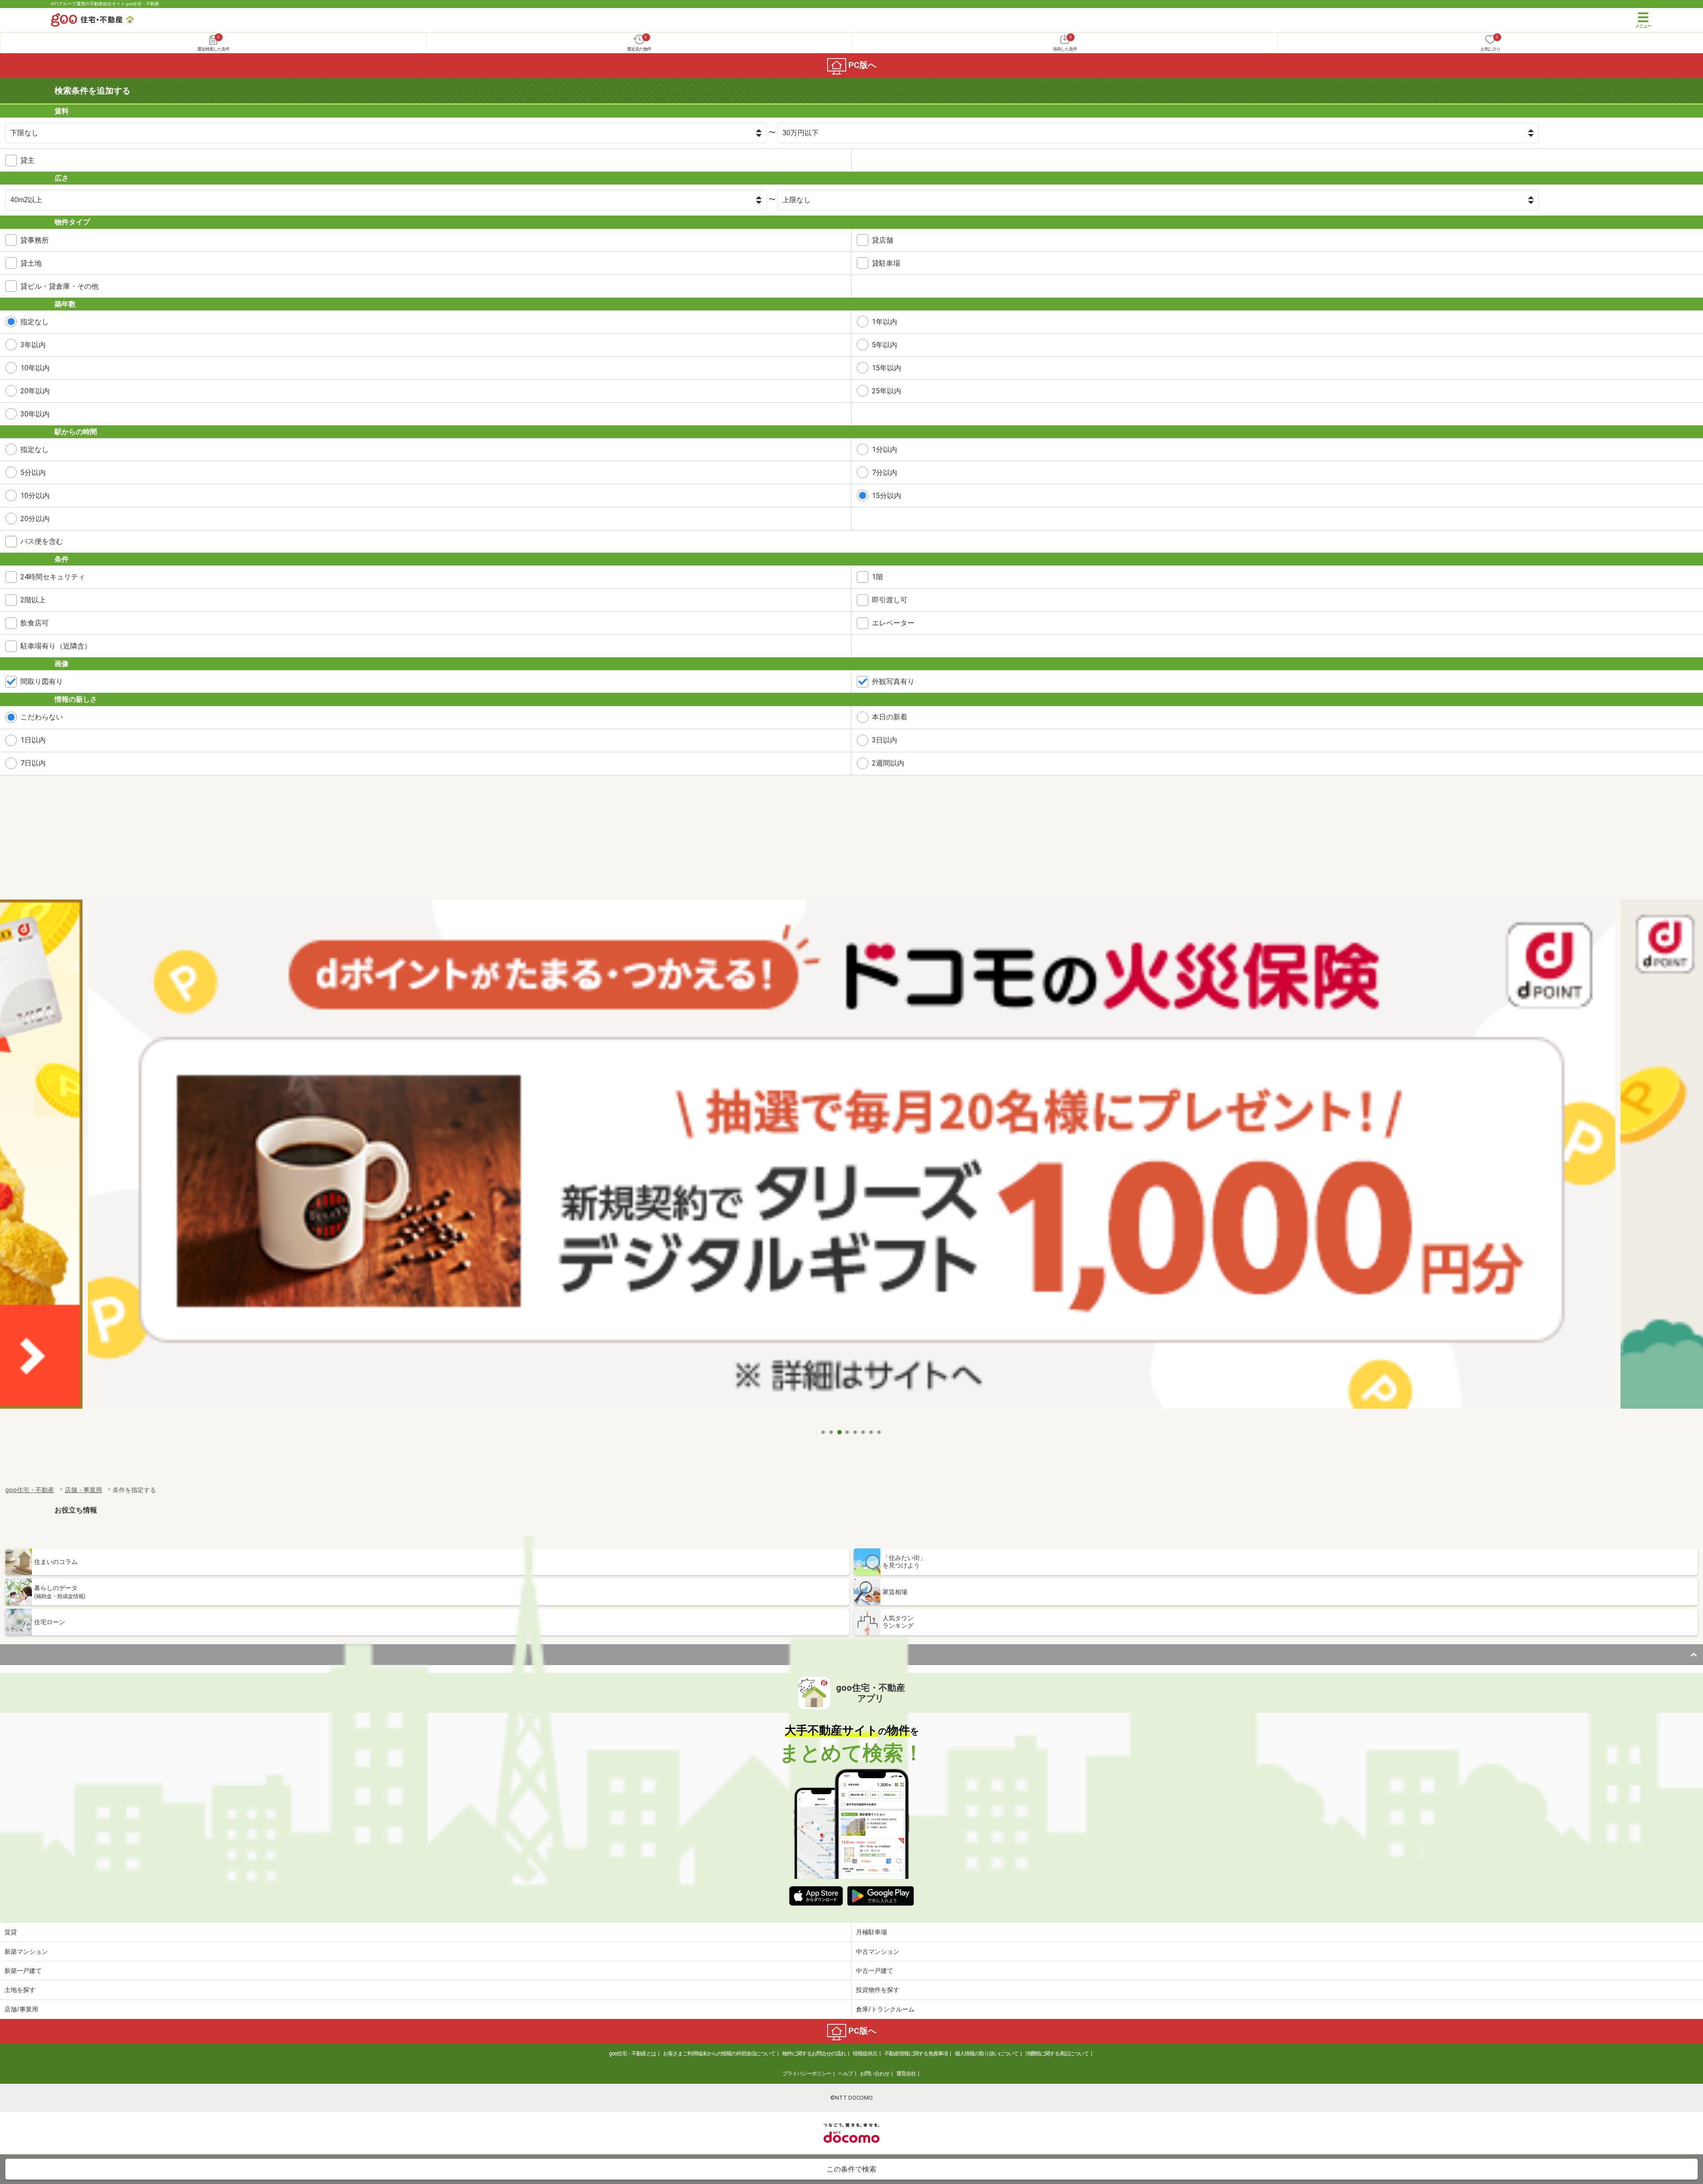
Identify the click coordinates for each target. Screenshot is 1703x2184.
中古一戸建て (875, 1971)
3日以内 (885, 740)
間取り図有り (42, 682)
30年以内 (35, 414)
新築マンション (26, 1952)
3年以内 (33, 345)
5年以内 (885, 345)
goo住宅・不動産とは (632, 2054)
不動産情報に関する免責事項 (916, 2054)
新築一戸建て (23, 1971)
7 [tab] (871, 1432)
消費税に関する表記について (1057, 2054)
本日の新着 (890, 717)
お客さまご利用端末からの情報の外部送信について (719, 2054)
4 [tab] (848, 1432)
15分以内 (887, 496)
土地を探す (20, 1990)
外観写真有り (893, 682)
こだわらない (42, 717)
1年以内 (885, 322)
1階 (877, 577)
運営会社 (906, 2074)
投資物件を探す (878, 1990)
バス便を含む (42, 541)
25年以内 (887, 391)
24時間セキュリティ (53, 577)
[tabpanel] (851, 1162)
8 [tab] (879, 1432)
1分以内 (885, 450)
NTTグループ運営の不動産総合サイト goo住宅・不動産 (105, 4)
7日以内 (33, 763)
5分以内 (33, 473)
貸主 (27, 160)
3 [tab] (840, 1432)
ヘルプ (846, 2074)
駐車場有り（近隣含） (56, 646)
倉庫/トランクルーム (885, 2009)
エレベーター (893, 623)
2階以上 (33, 600)
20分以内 (35, 519)
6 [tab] (863, 1432)
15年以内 (887, 368)
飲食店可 (35, 623)
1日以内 (33, 740)
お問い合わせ (875, 2074)
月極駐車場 (871, 1932)
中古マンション (878, 1952)
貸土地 (31, 263)
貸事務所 (35, 240)
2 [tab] (832, 1432)
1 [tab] (824, 1432)
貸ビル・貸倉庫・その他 (59, 286)
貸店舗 (883, 240)
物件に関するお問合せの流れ (814, 2054)
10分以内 (35, 496)
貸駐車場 (886, 263)
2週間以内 (888, 763)
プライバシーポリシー (807, 2074)
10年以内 (35, 368)
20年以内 (35, 391)
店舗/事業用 (21, 2009)
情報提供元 (865, 2054)
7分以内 (885, 473)
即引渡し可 (890, 600)
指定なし (35, 322)
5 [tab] (855, 1432)
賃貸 (11, 1932)
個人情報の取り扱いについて (987, 2054)
